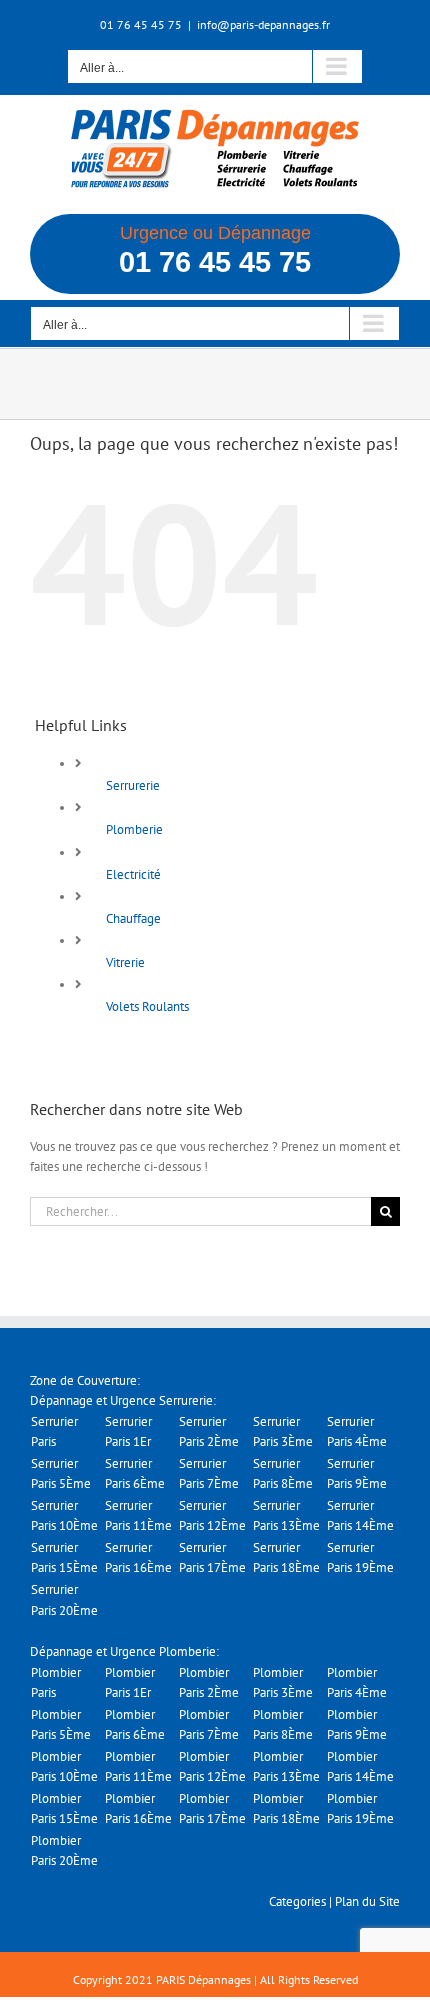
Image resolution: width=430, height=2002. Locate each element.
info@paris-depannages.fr (263, 24)
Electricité (133, 874)
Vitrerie (125, 962)
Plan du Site (367, 1901)
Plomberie (134, 829)
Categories (297, 1901)
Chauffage (133, 918)
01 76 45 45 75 (215, 262)
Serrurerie (133, 785)
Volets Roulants (147, 1006)
